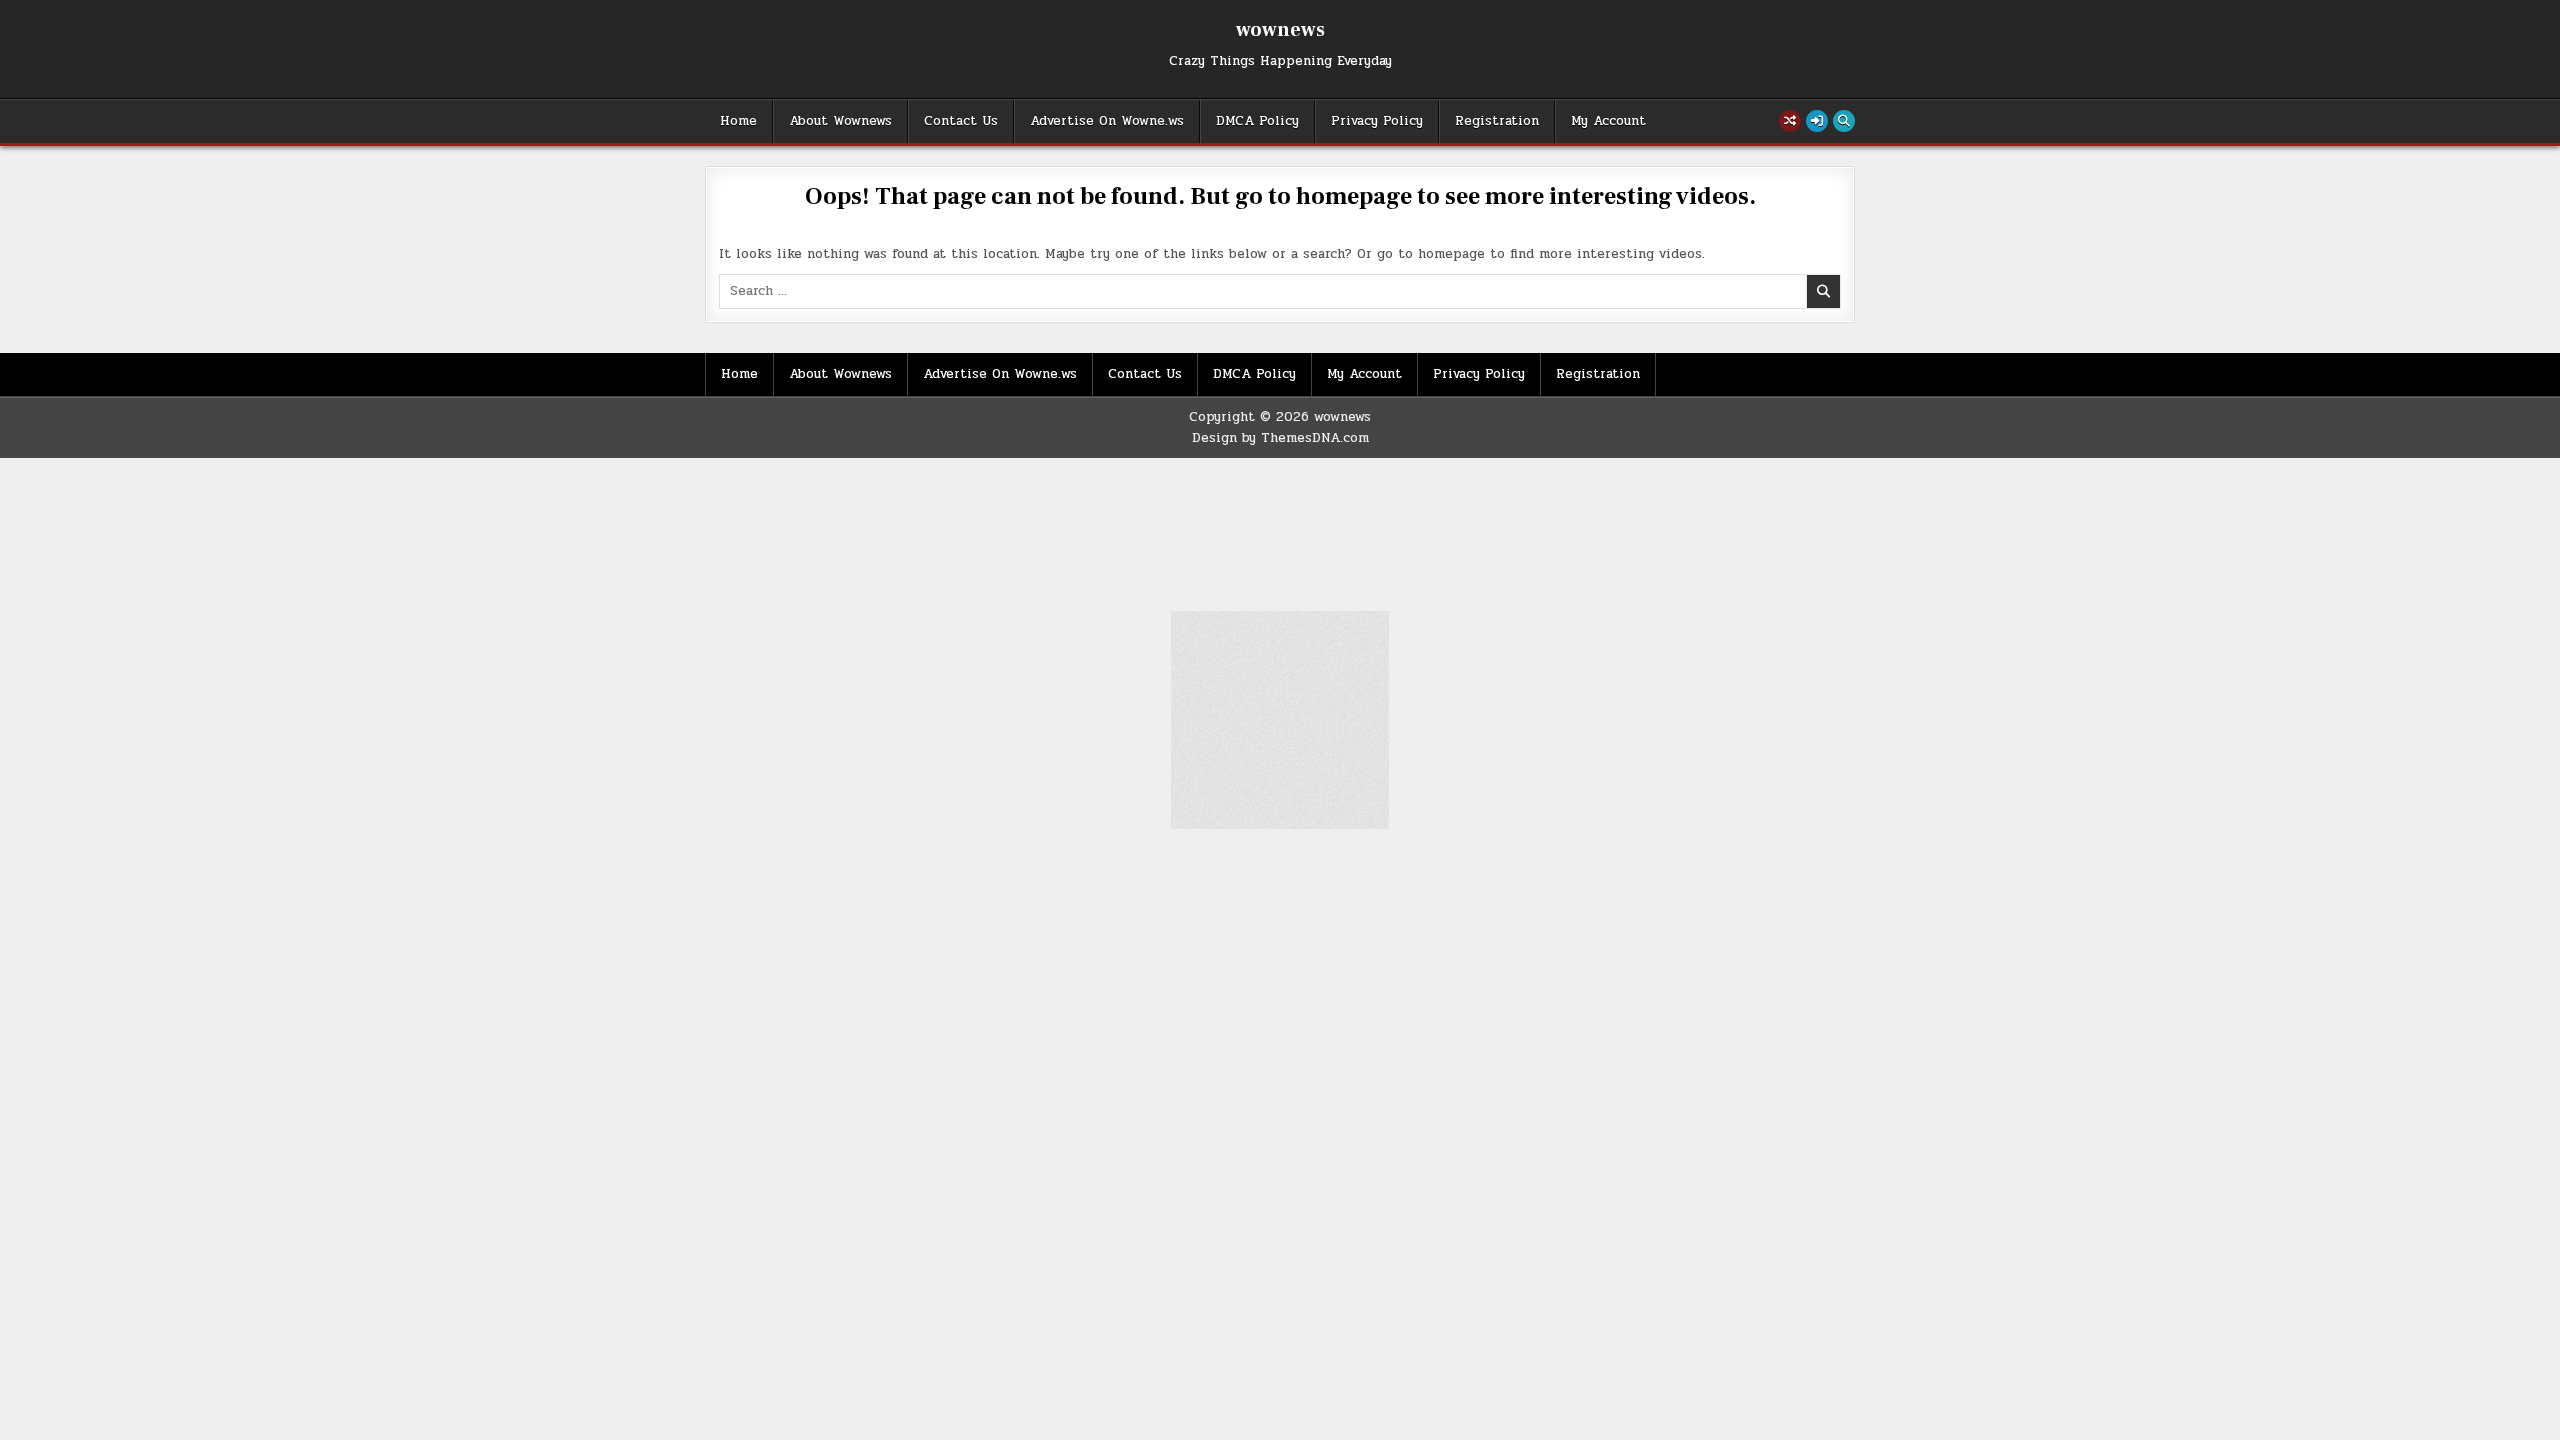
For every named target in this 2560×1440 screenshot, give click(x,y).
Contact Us (961, 121)
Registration (1497, 121)
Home (738, 121)
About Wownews (840, 121)
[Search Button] (1844, 121)
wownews (1280, 30)
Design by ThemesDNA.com (1280, 438)
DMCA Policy (1257, 121)
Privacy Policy (1377, 121)
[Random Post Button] (1790, 121)
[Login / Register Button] (1817, 121)
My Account (1608, 121)
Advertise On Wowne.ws (1107, 121)
